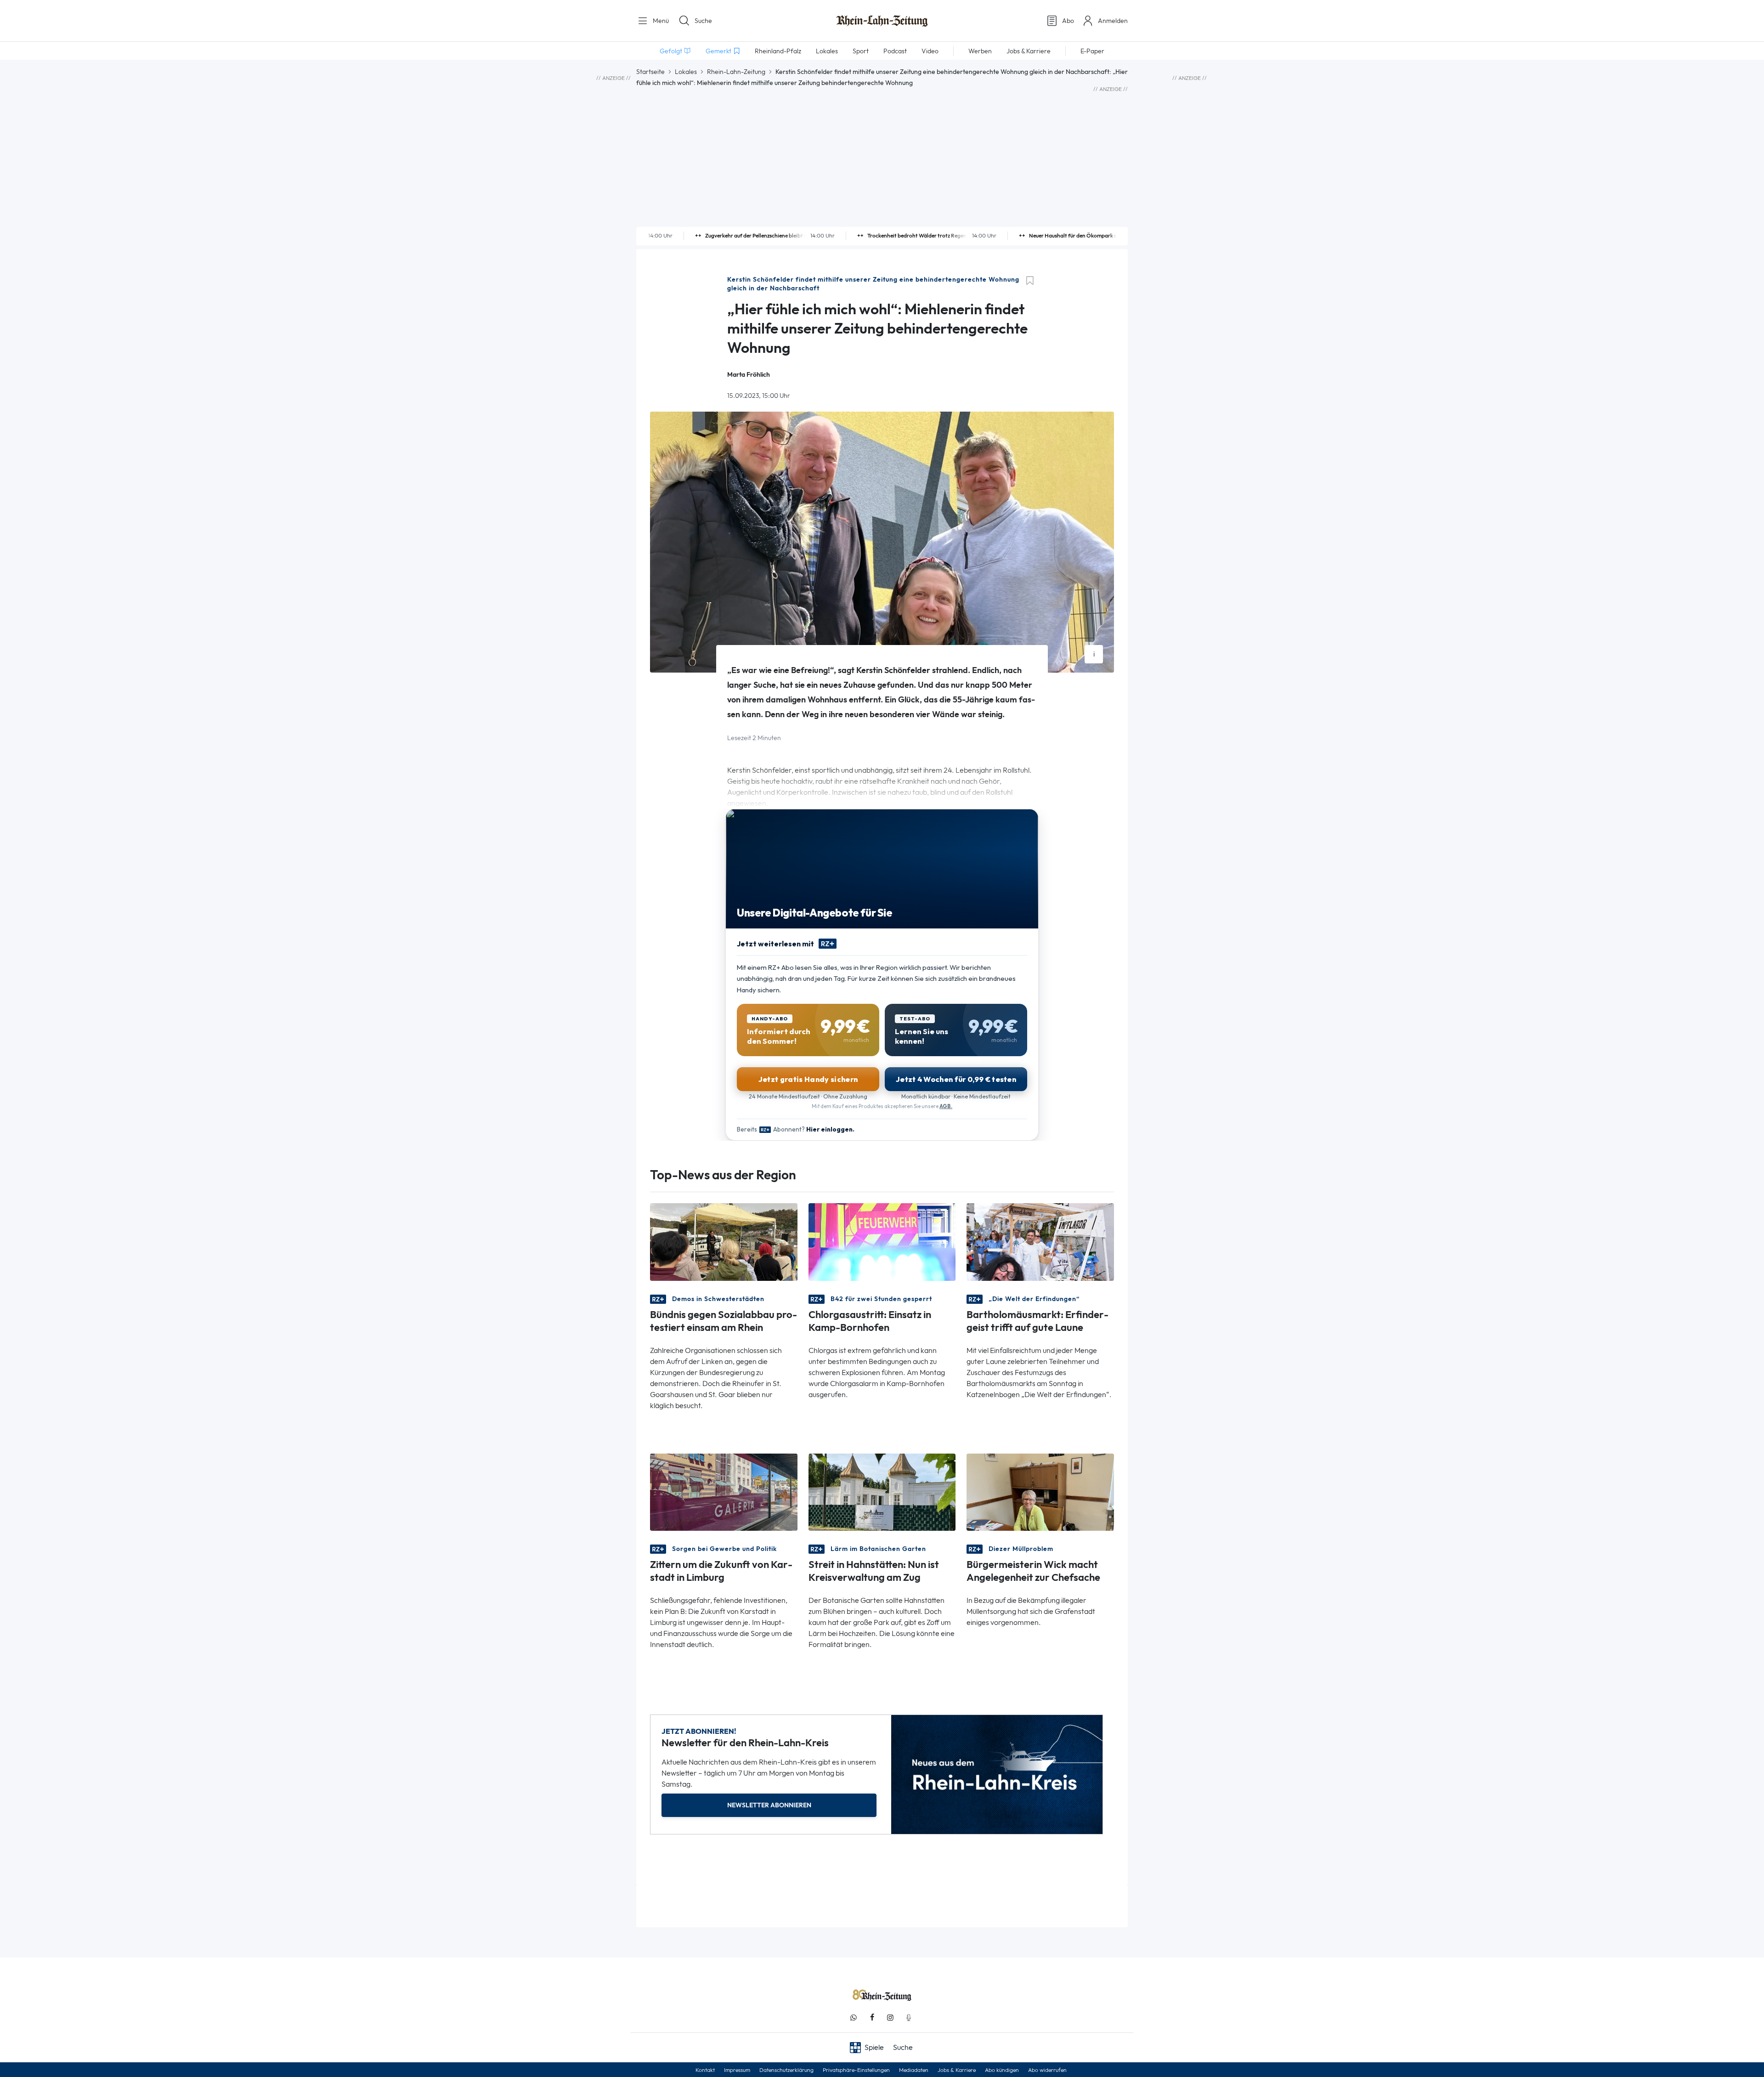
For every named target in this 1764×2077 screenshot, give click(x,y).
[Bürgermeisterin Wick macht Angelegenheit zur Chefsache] (1040, 1491)
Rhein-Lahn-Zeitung (736, 72)
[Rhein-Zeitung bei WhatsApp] (854, 2018)
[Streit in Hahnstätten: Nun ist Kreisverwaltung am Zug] (882, 1491)
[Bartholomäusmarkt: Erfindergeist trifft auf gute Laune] (1040, 1241)
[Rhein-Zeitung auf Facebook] (872, 2018)
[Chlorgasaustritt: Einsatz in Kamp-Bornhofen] (882, 1241)
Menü (660, 21)
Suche (703, 21)
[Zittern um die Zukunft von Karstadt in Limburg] (724, 1491)
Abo (1068, 21)
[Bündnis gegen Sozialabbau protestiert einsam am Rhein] (724, 1241)
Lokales (686, 72)
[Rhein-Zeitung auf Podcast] (909, 2018)
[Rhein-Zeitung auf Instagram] (890, 2018)
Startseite (650, 72)
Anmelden (1113, 21)
